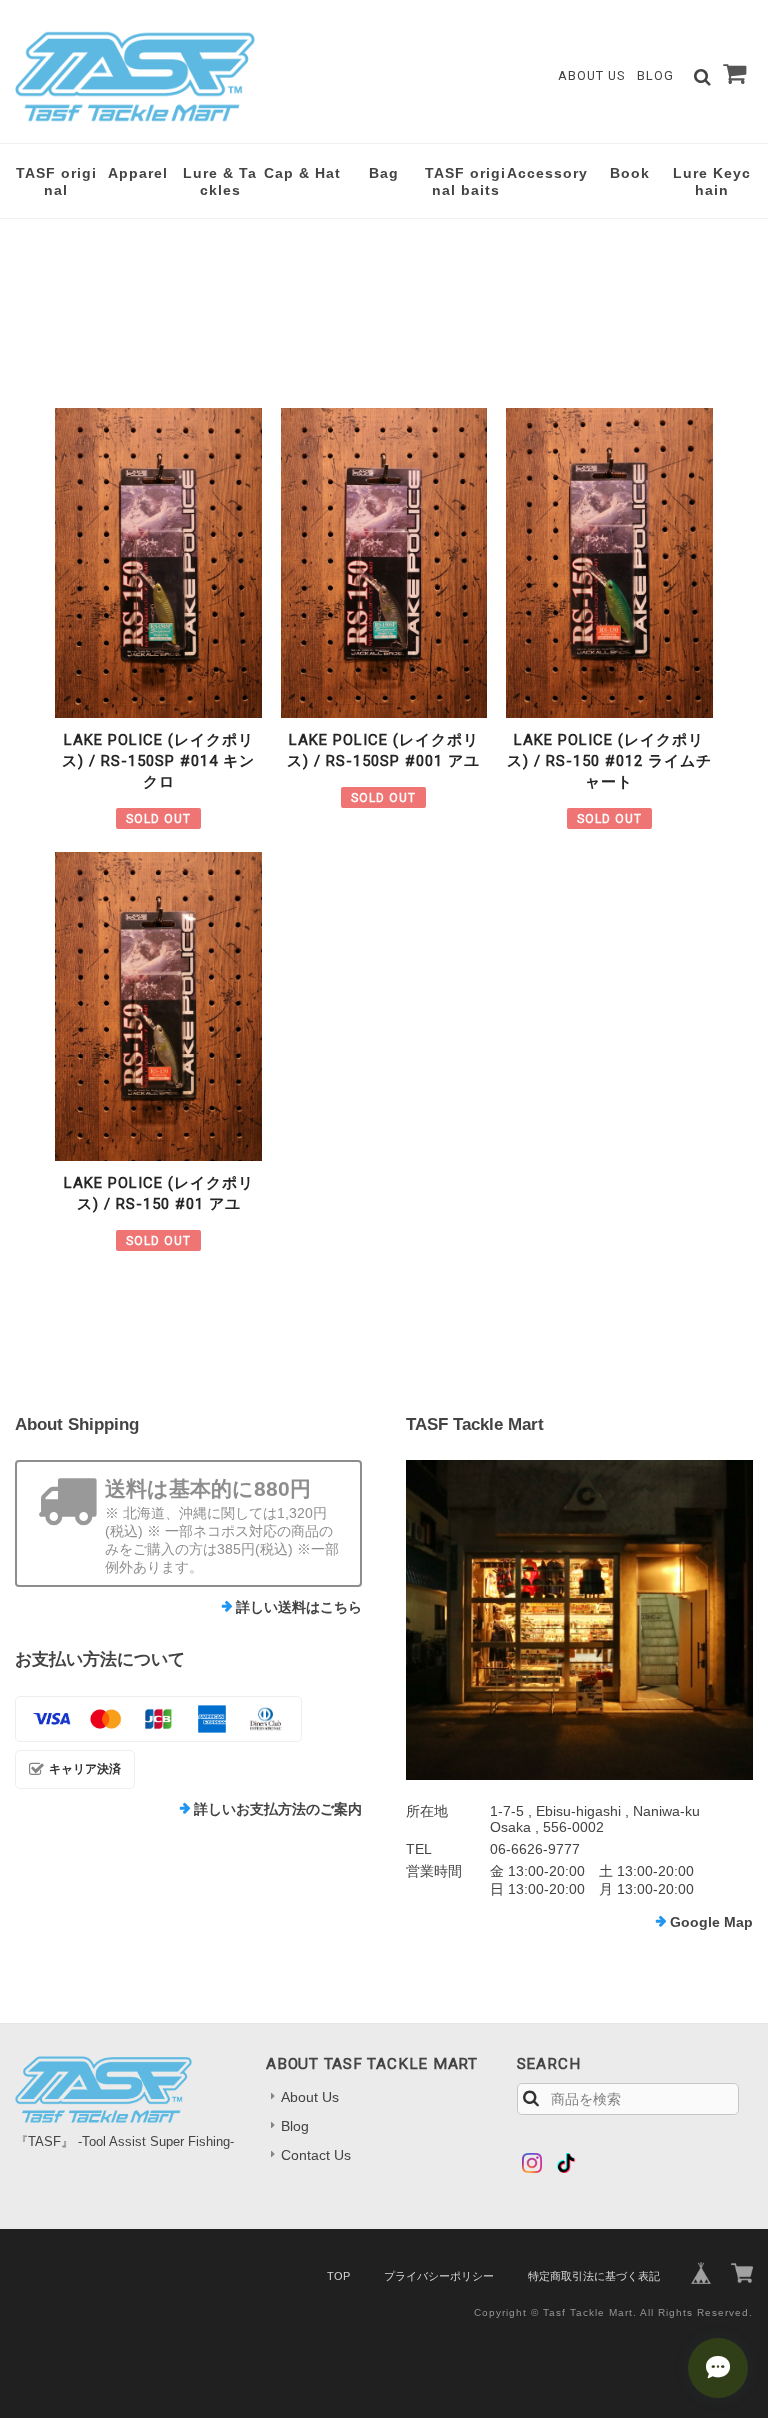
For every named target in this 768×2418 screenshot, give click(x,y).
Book (630, 173)
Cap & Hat (302, 173)
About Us (591, 75)
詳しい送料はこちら (299, 1607)
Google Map (711, 1922)
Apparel (138, 173)
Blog (655, 75)
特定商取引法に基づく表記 (594, 2276)
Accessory (547, 173)
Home (33, 258)
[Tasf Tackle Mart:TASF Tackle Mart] (579, 1620)
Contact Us (316, 2155)
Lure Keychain (712, 181)
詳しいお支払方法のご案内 (278, 1809)
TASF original (56, 181)
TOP (338, 2276)
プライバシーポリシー (439, 2276)
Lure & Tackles (220, 181)
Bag (384, 173)
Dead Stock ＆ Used (251, 258)
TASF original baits (465, 181)
